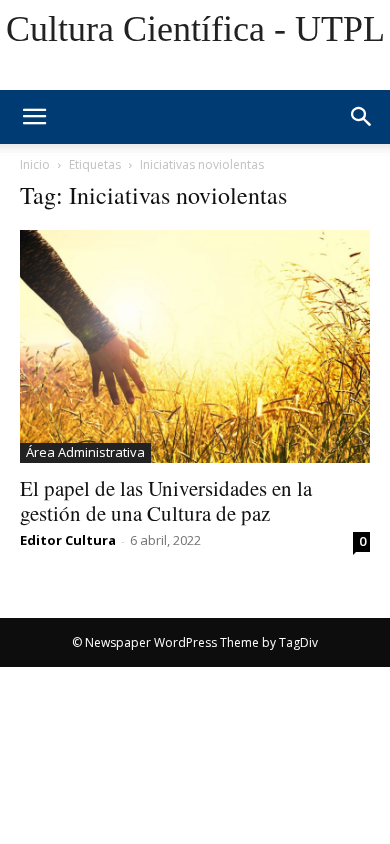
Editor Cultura (68, 540)
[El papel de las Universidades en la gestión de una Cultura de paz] (195, 346)
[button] (362, 117)
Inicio (35, 164)
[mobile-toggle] (34, 117)
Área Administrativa (85, 452)
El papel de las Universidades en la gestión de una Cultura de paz (166, 500)
